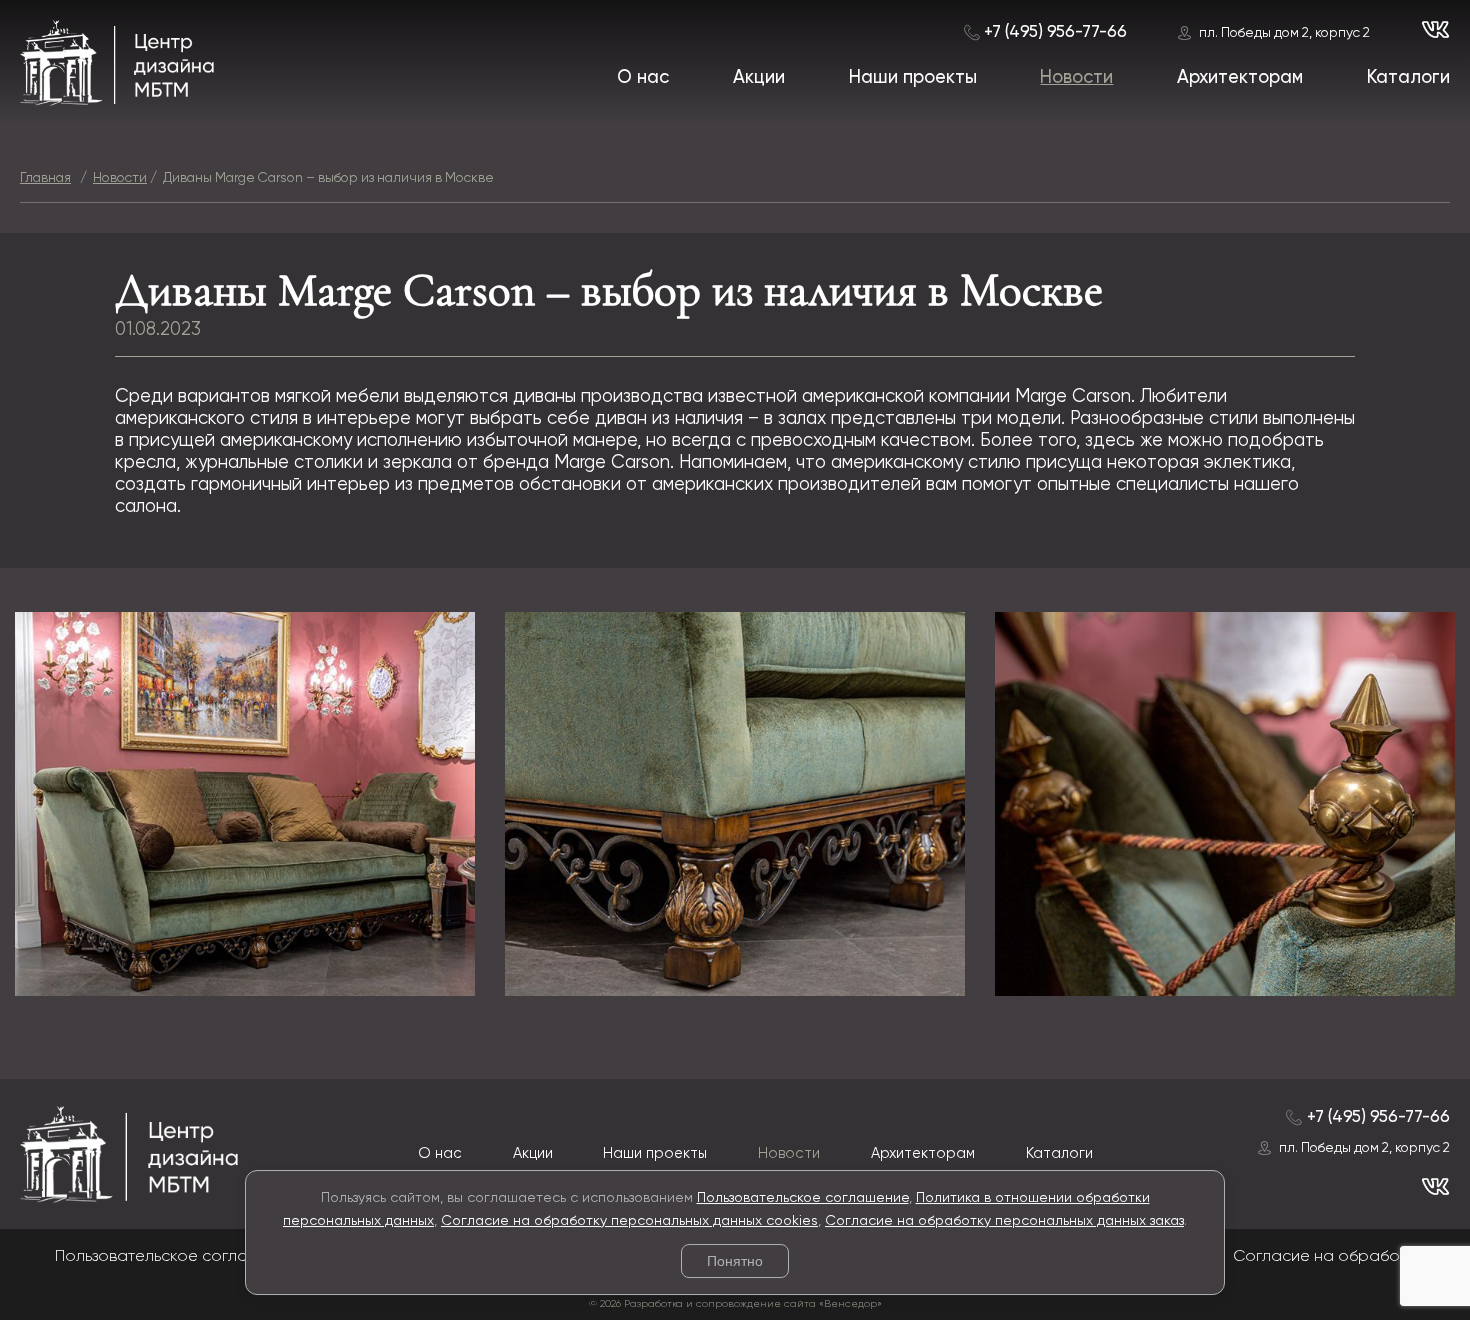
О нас (643, 78)
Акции (759, 78)
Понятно (735, 1261)
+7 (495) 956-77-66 (1055, 32)
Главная (45, 178)
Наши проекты (913, 78)
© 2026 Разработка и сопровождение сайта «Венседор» (735, 1304)
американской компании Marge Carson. (968, 397)
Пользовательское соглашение (803, 1198)
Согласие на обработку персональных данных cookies (629, 1221)
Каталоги (1408, 78)
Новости (1076, 78)
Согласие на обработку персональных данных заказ (1004, 1221)
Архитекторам (1240, 78)
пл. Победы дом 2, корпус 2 (1284, 33)
